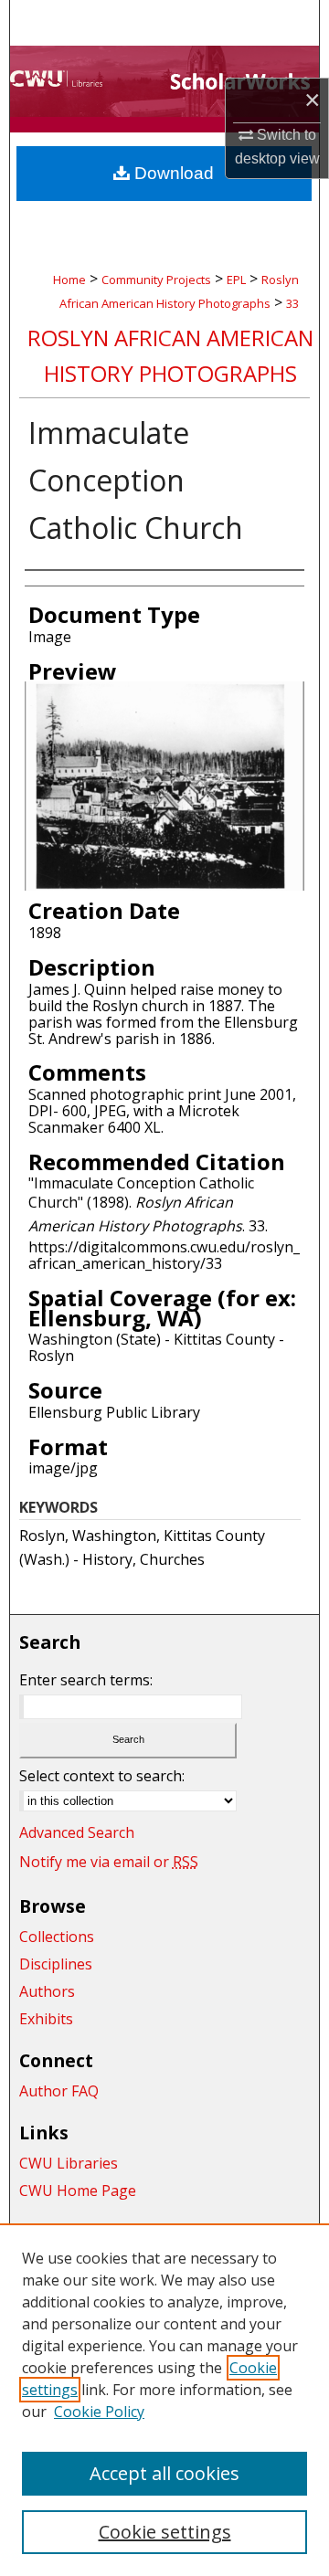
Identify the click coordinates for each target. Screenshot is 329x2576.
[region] (164, 2400)
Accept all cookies (164, 2473)
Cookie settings (165, 2532)
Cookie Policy (99, 2412)
